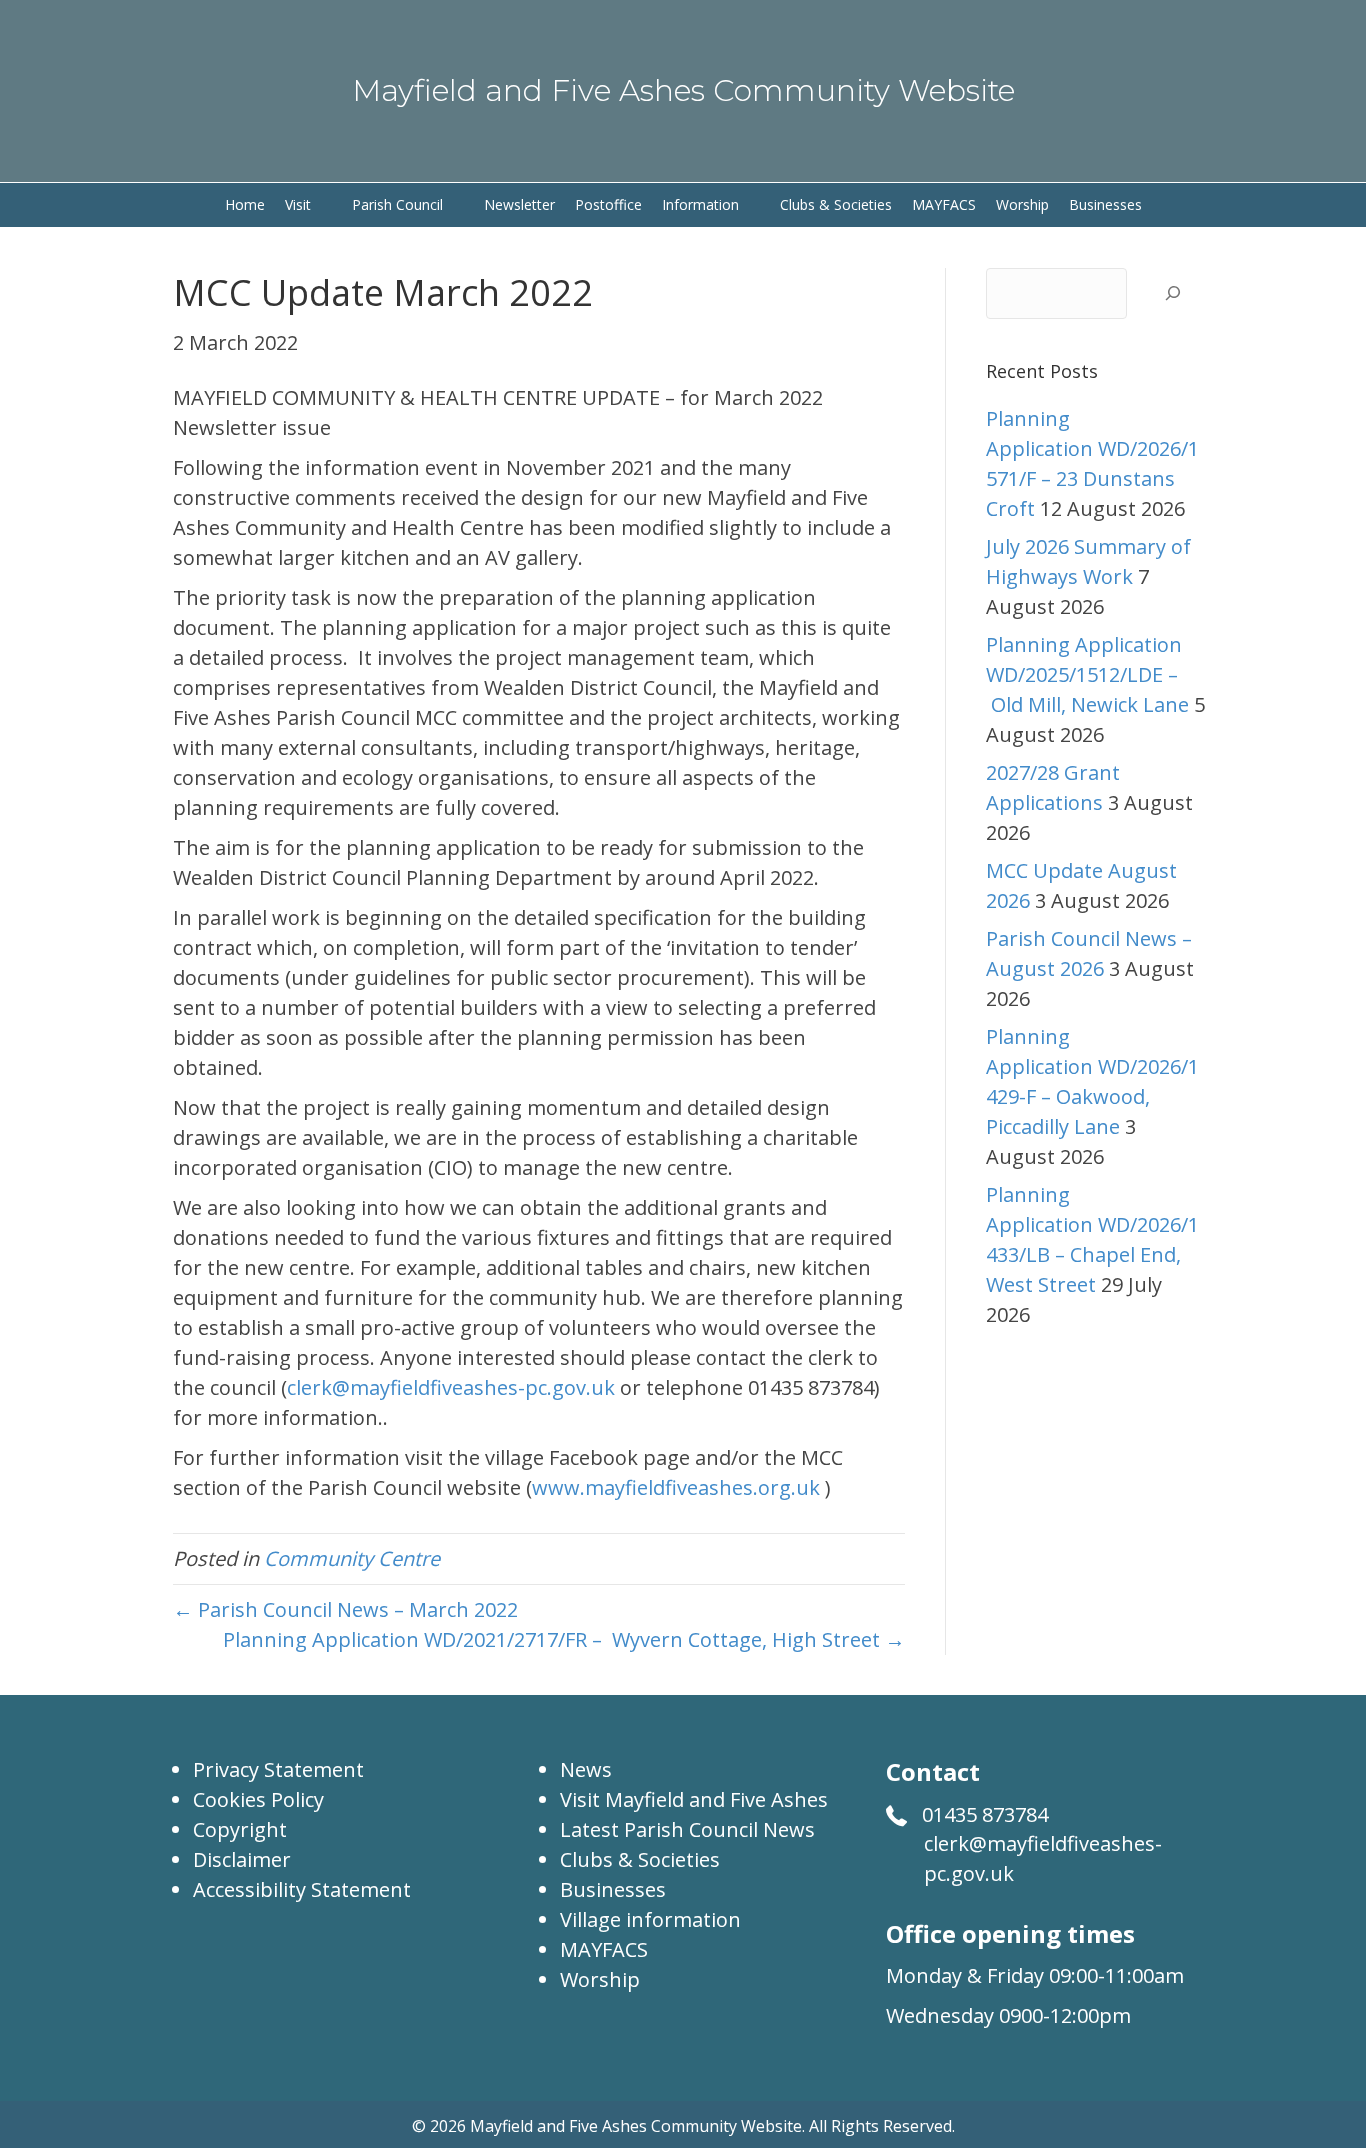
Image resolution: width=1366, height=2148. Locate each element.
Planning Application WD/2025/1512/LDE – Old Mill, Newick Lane (1087, 674)
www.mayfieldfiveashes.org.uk (676, 1487)
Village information (650, 1919)
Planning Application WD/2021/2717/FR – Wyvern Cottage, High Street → (564, 1639)
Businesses (613, 1889)
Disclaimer (242, 1859)
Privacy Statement (278, 1769)
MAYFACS (604, 1949)
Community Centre (352, 1558)
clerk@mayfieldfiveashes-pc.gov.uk (451, 1387)
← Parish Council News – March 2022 (345, 1609)
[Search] (1172, 293)
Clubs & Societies (640, 1859)
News (586, 1769)
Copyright (240, 1829)
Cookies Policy (258, 1799)
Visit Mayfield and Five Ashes (694, 1799)
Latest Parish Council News (687, 1829)
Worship (600, 1979)
